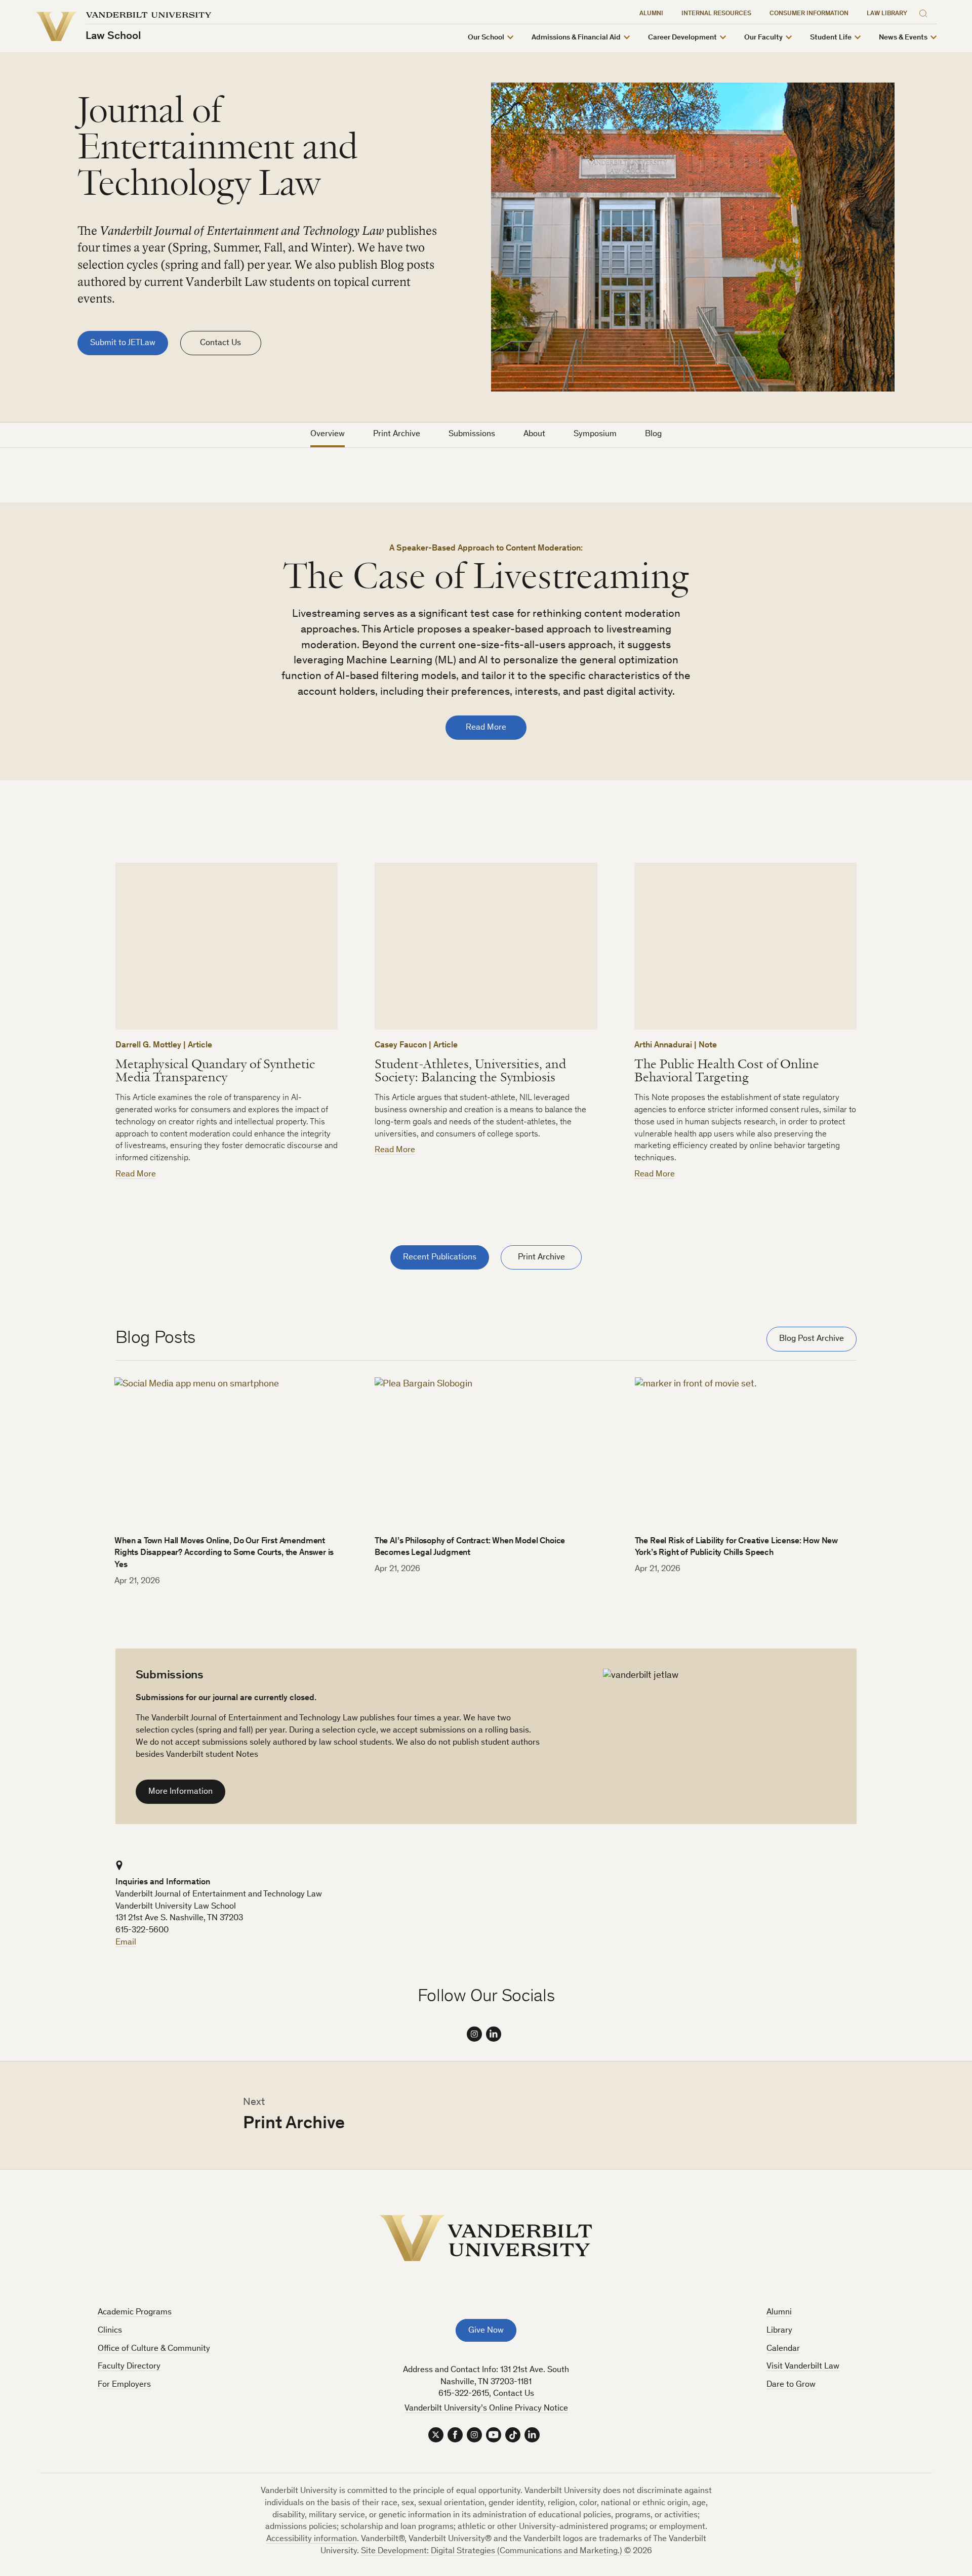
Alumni (651, 14)
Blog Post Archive (812, 1339)
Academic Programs (135, 2313)
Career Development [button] (682, 38)
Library (779, 2331)
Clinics (110, 2331)
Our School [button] (486, 38)
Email (126, 1943)
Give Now (486, 2331)
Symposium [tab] (595, 434)
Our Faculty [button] (763, 38)
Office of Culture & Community (154, 2349)
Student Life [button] (831, 38)
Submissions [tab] (472, 434)
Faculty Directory (129, 2367)
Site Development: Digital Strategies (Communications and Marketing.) (492, 2551)
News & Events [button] (903, 38)
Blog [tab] (653, 434)
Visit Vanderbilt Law (803, 2367)
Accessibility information (312, 2539)
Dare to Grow (791, 2385)
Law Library (887, 14)
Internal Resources (716, 14)
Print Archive (541, 1258)
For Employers (124, 2385)
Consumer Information (809, 14)
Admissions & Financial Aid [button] (576, 38)
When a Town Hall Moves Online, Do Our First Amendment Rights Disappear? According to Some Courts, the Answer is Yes (224, 1554)
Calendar (783, 2349)
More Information (180, 1792)
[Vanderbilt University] (486, 2238)
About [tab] (534, 434)
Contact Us (220, 343)
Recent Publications (440, 1258)
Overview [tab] (328, 434)
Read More (486, 728)
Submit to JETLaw (123, 343)
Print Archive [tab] (397, 434)
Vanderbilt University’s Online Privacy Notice (486, 2409)
